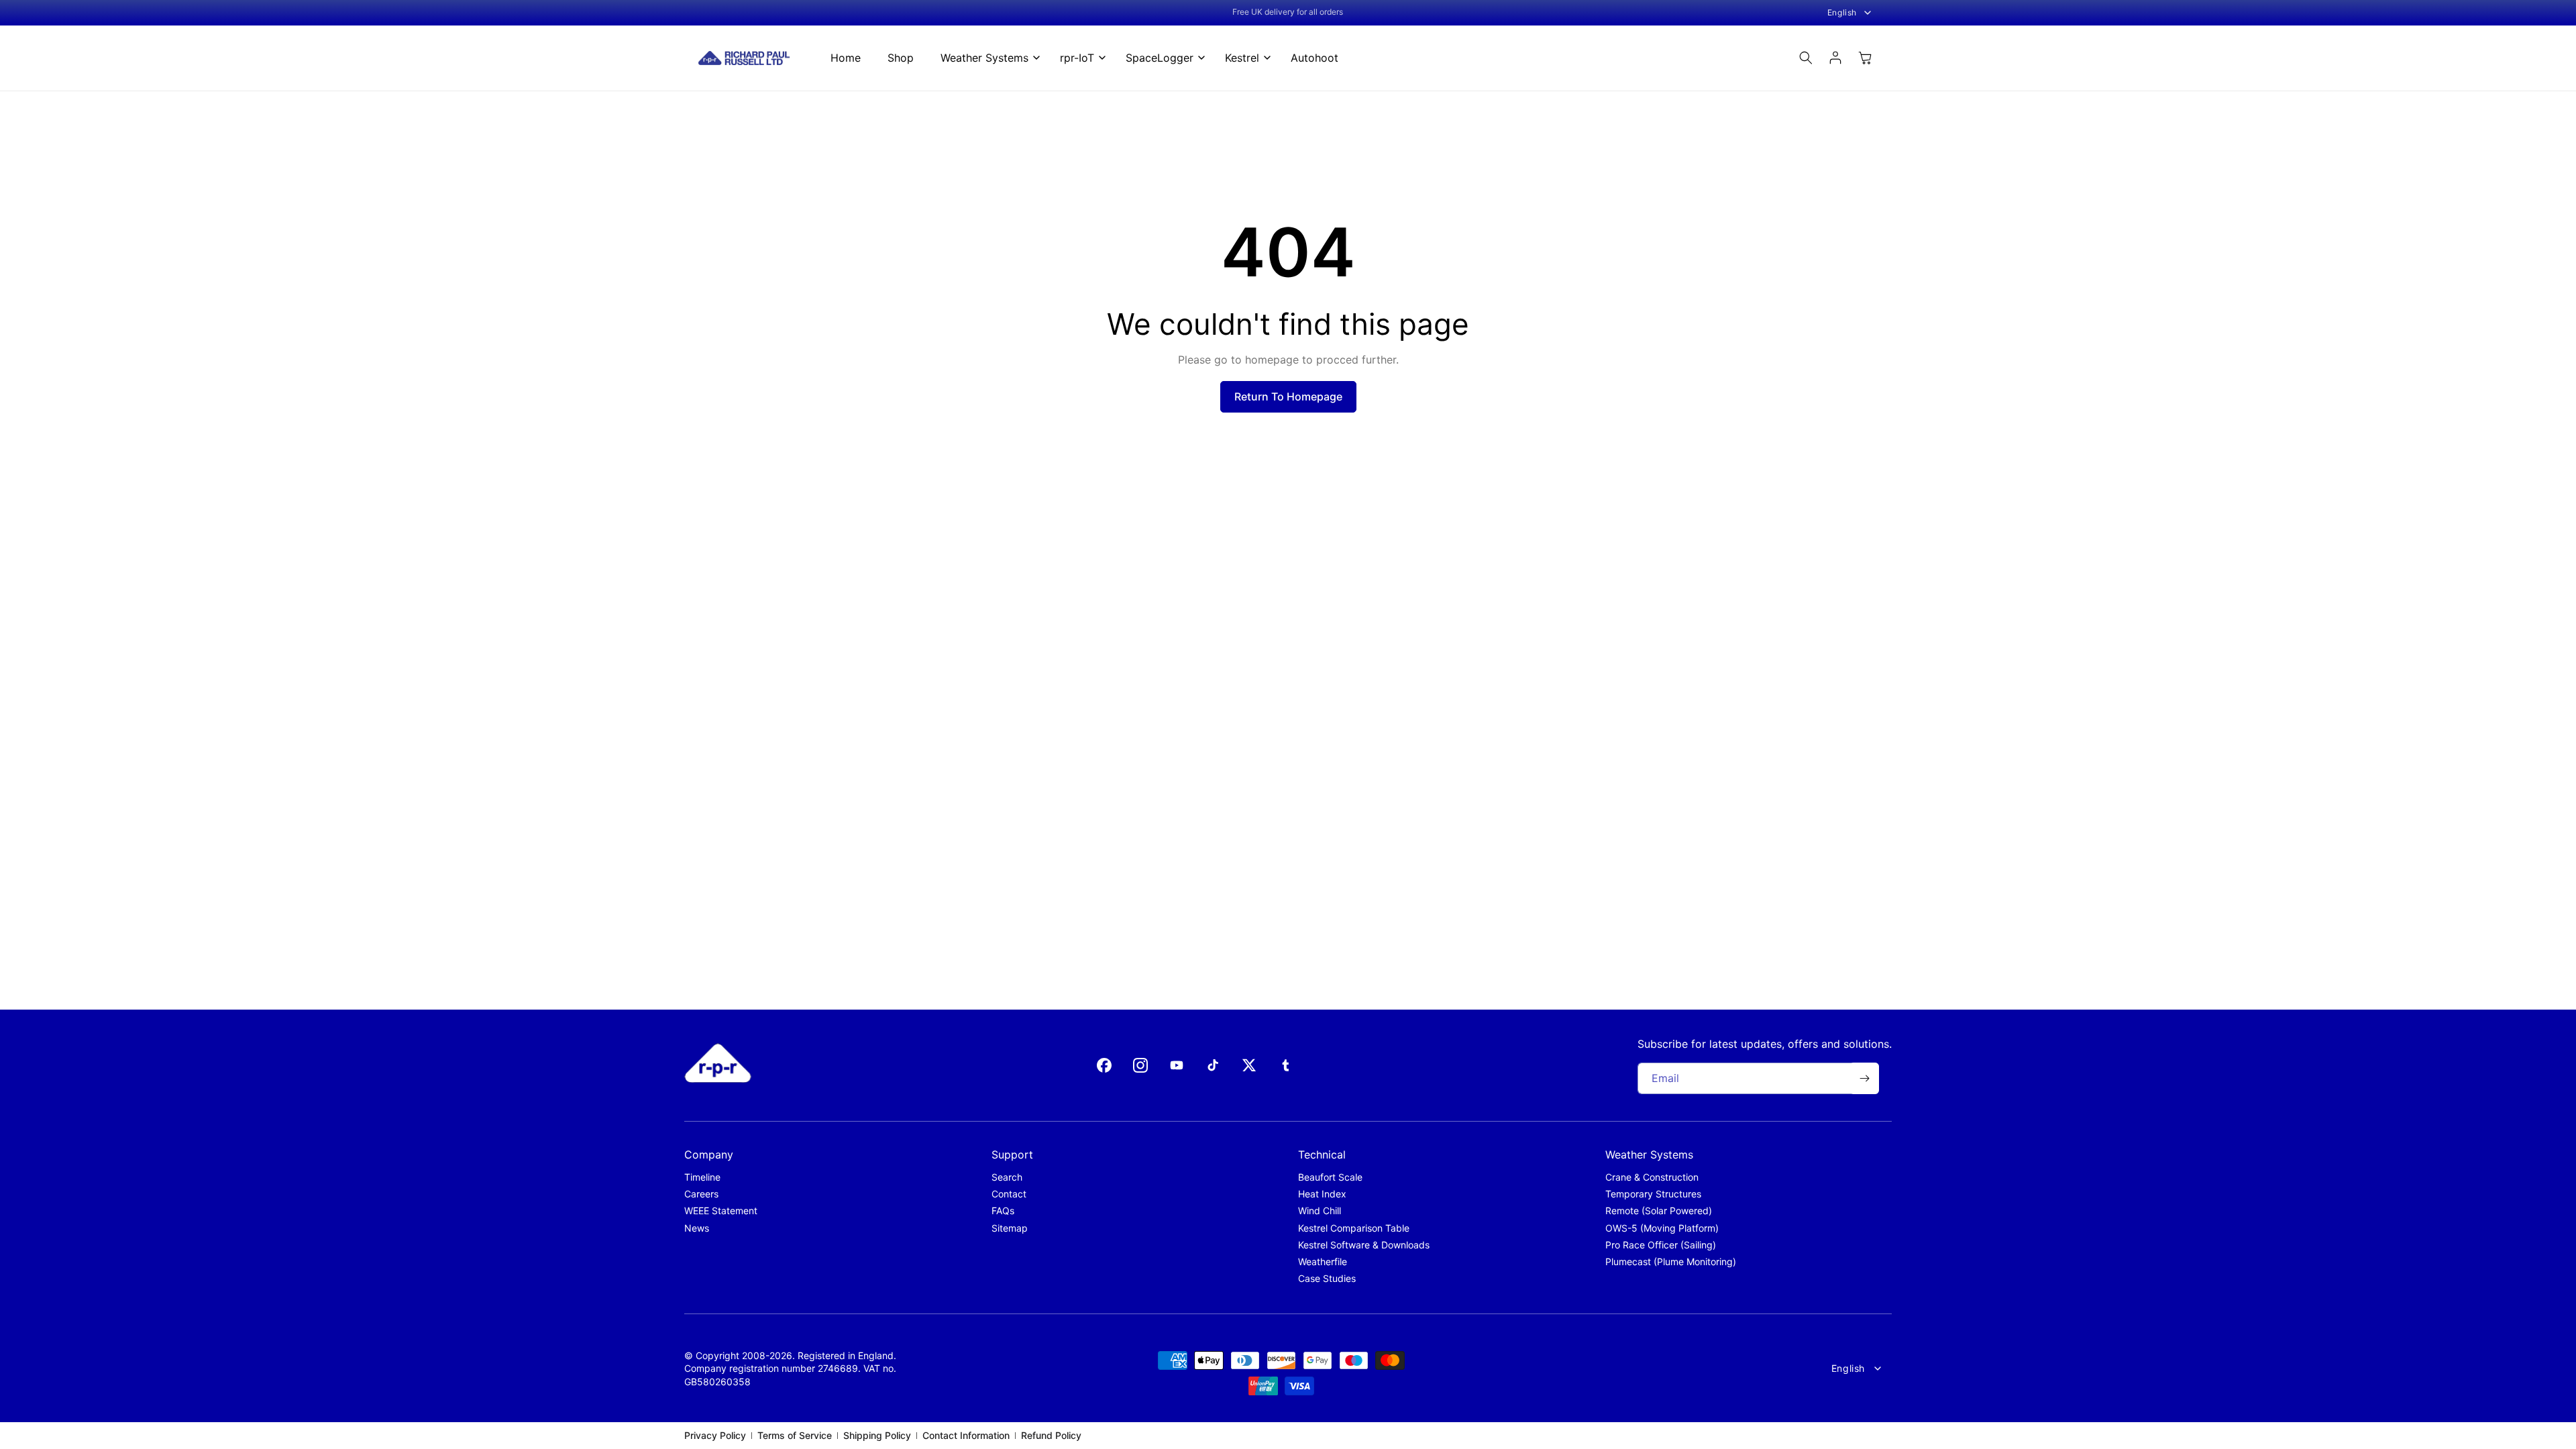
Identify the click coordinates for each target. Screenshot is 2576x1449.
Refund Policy (1051, 1435)
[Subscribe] (1864, 1078)
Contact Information (966, 1435)
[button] (987, 58)
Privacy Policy (715, 1435)
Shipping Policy (877, 1435)
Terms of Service (795, 1435)
